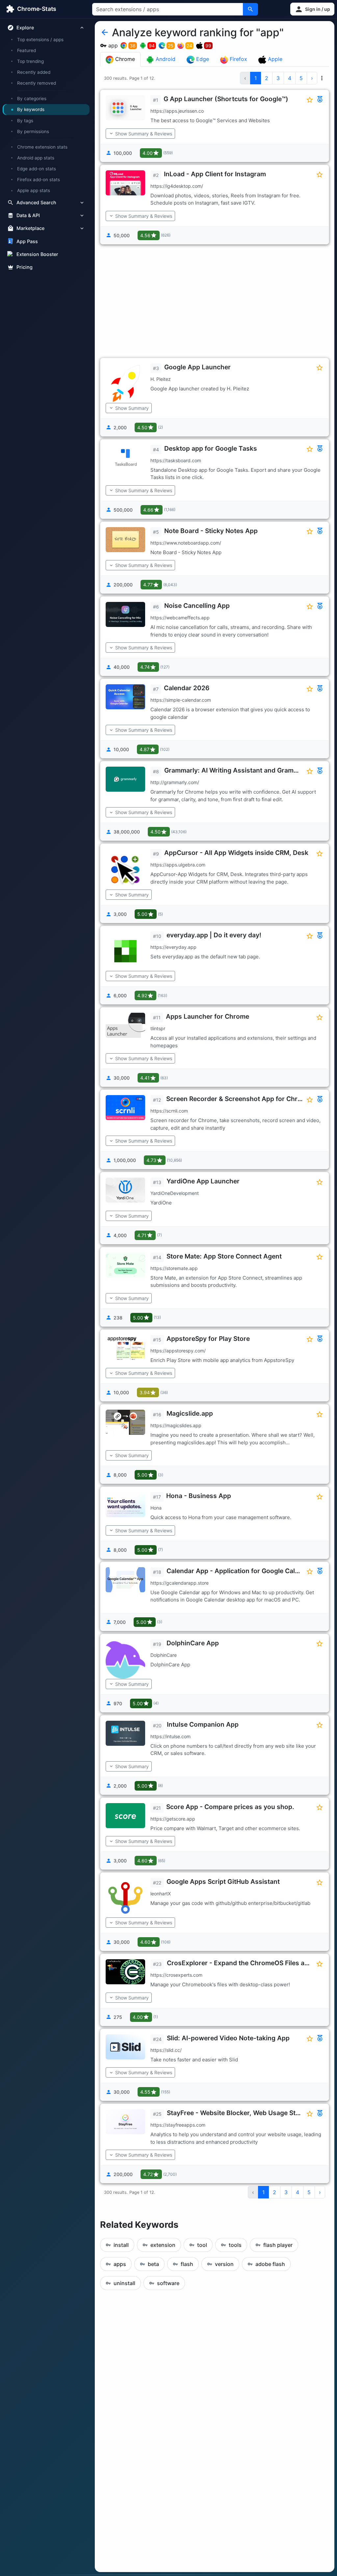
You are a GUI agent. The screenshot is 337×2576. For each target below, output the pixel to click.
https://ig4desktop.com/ (177, 186)
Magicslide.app (190, 1413)
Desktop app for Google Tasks (211, 448)
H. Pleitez (161, 379)
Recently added (34, 72)
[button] (312, 9)
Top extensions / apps (40, 40)
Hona (156, 1508)
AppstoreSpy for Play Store (208, 1339)
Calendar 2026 (187, 688)
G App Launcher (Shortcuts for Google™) (226, 99)
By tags (25, 121)
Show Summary (132, 408)
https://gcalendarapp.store (180, 1583)
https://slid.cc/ (166, 2050)
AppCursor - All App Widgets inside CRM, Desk (236, 853)
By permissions (33, 131)
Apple (274, 59)
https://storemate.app (174, 1268)
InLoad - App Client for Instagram (215, 174)
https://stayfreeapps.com (178, 2125)
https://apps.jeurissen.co (177, 111)
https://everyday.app (173, 947)
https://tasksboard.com (176, 460)
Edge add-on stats (37, 169)
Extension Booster (37, 254)
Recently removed (37, 83)
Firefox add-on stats (39, 180)
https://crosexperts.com (176, 1975)
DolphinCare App (193, 1643)
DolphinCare (164, 1655)
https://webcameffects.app (180, 618)
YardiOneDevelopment (175, 1193)
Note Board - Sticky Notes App (211, 531)
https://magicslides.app (176, 1425)
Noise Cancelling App (197, 606)
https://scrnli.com (169, 1111)
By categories (32, 99)
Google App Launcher (197, 367)
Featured (26, 50)
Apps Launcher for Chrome (207, 1016)
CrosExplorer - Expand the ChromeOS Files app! (241, 1963)
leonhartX (161, 1894)
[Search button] (250, 9)
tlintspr (158, 1028)
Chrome (124, 59)
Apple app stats (34, 190)
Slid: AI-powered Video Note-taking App (228, 2038)
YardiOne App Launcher (203, 1181)
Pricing (25, 267)
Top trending (30, 61)
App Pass (27, 241)
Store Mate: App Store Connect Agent (224, 1256)
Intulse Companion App (203, 1724)
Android (165, 59)
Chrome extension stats (42, 147)
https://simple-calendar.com (181, 700)
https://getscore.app (173, 1819)
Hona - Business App (199, 1496)
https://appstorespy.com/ (178, 1351)
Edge (202, 59)
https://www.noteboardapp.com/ (186, 543)
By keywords (31, 109)
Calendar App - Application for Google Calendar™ (242, 1571)
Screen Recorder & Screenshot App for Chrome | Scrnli (250, 1099)
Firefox (238, 59)
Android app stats (36, 158)
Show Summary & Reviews (144, 134)
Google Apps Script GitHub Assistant (223, 1882)
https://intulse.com (170, 1736)
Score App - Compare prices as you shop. (230, 1807)
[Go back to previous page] (105, 33)
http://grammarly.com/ (175, 782)
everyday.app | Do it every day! (214, 935)
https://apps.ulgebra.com (178, 865)
